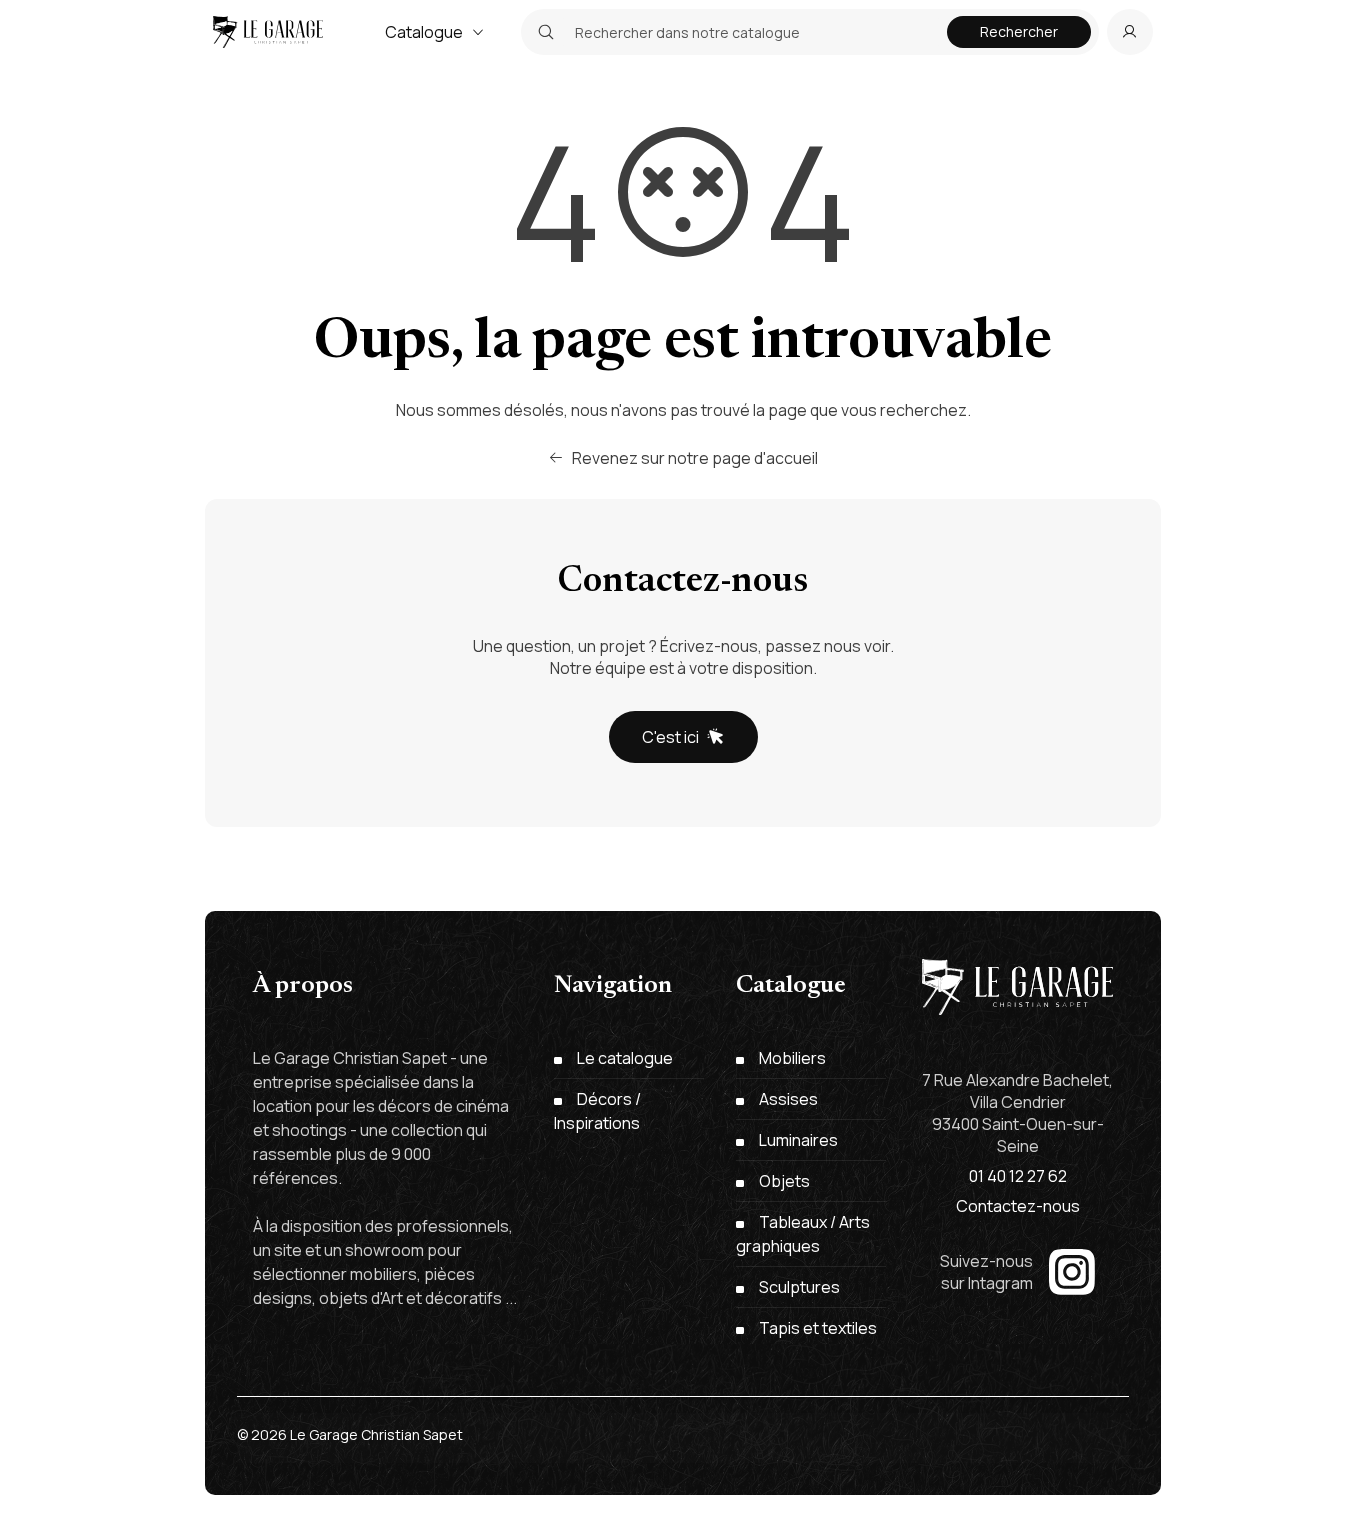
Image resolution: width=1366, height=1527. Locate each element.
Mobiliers (792, 1058)
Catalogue (424, 32)
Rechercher (1019, 31)
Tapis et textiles (818, 1328)
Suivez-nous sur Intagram (986, 1272)
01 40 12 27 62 (1018, 1176)
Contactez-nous (1018, 1206)
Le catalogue (625, 1058)
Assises (788, 1099)
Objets (784, 1181)
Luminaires (798, 1140)
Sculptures (799, 1287)
